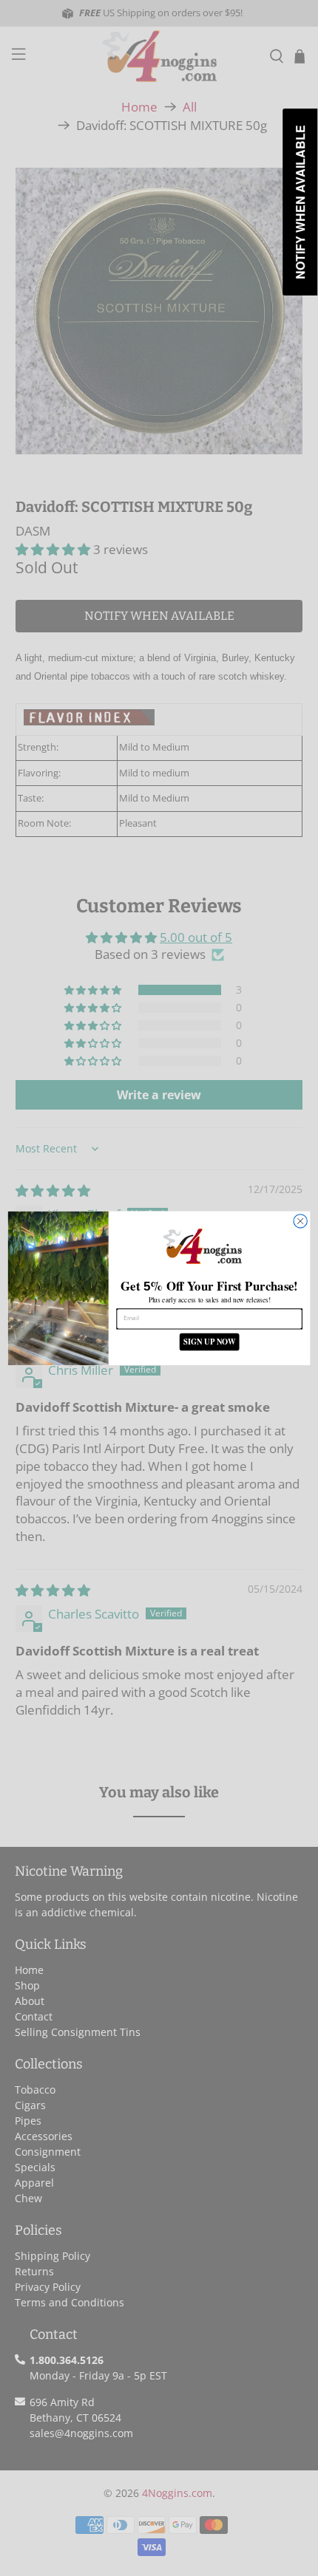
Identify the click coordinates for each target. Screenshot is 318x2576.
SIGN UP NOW (209, 1341)
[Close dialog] (300, 1220)
